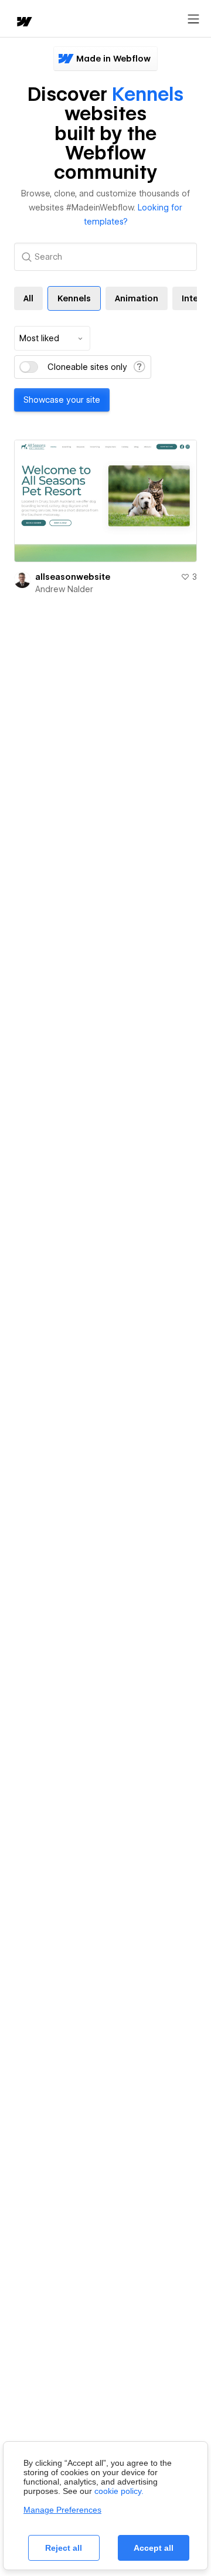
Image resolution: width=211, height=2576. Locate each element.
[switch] (29, 367)
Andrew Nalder (64, 589)
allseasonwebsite (73, 577)
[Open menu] (193, 19)
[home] (23, 23)
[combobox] (52, 338)
